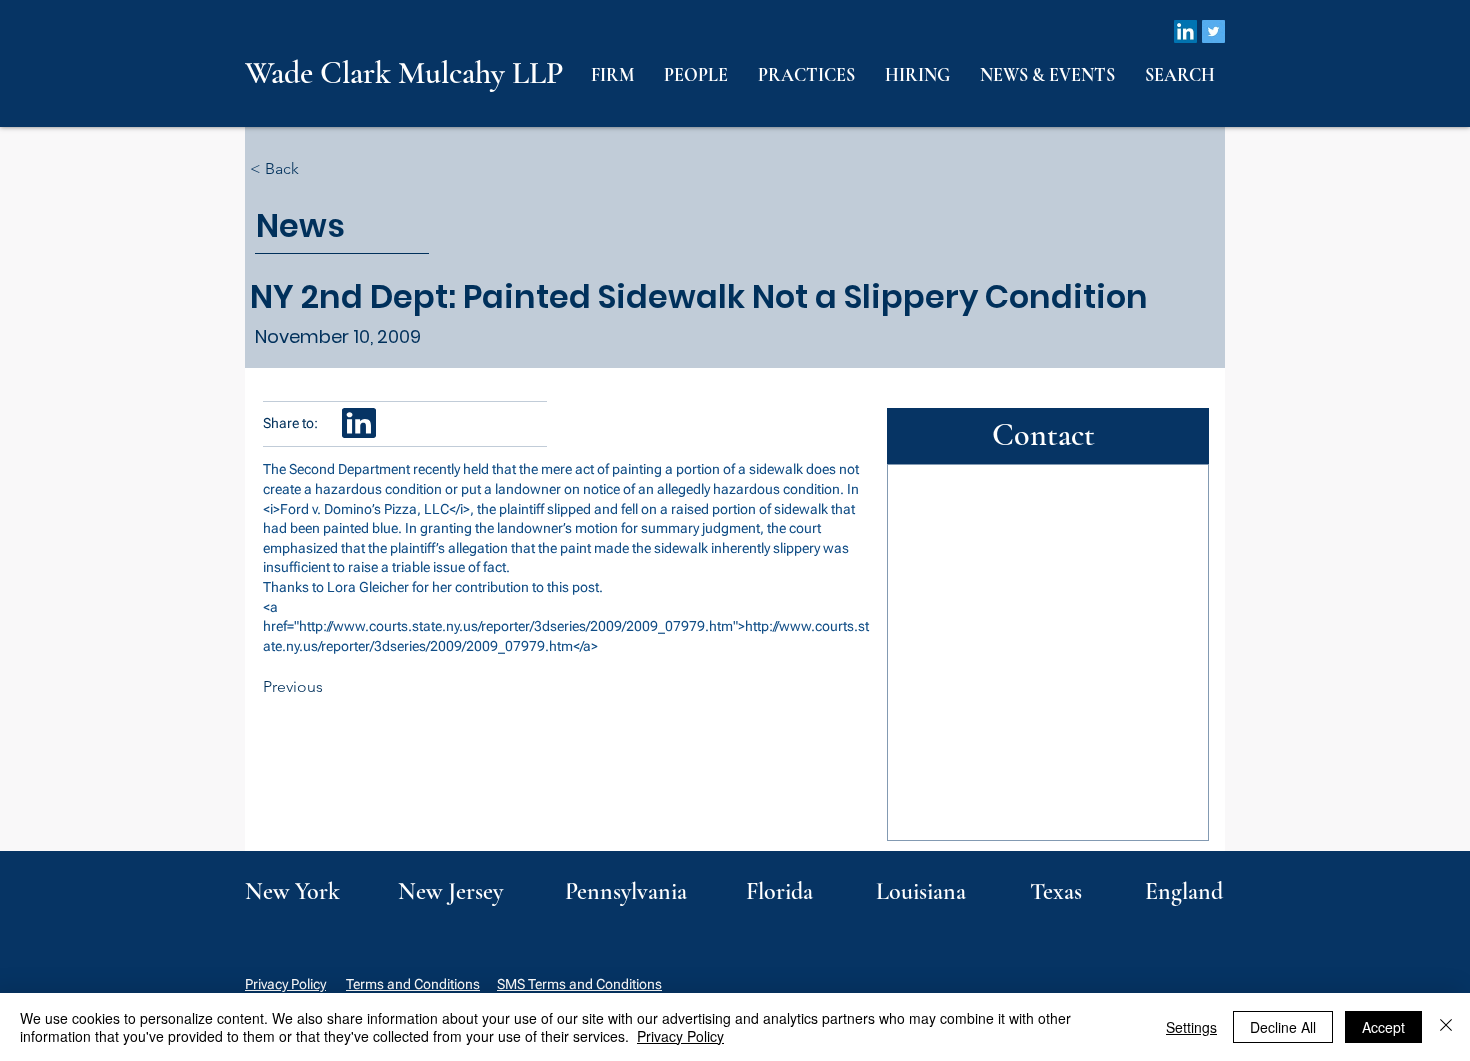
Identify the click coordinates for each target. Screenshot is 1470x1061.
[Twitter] (1213, 31)
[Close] (1446, 1027)
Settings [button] (1191, 1027)
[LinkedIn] (1185, 31)
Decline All (1283, 1027)
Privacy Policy (285, 984)
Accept (1383, 1027)
